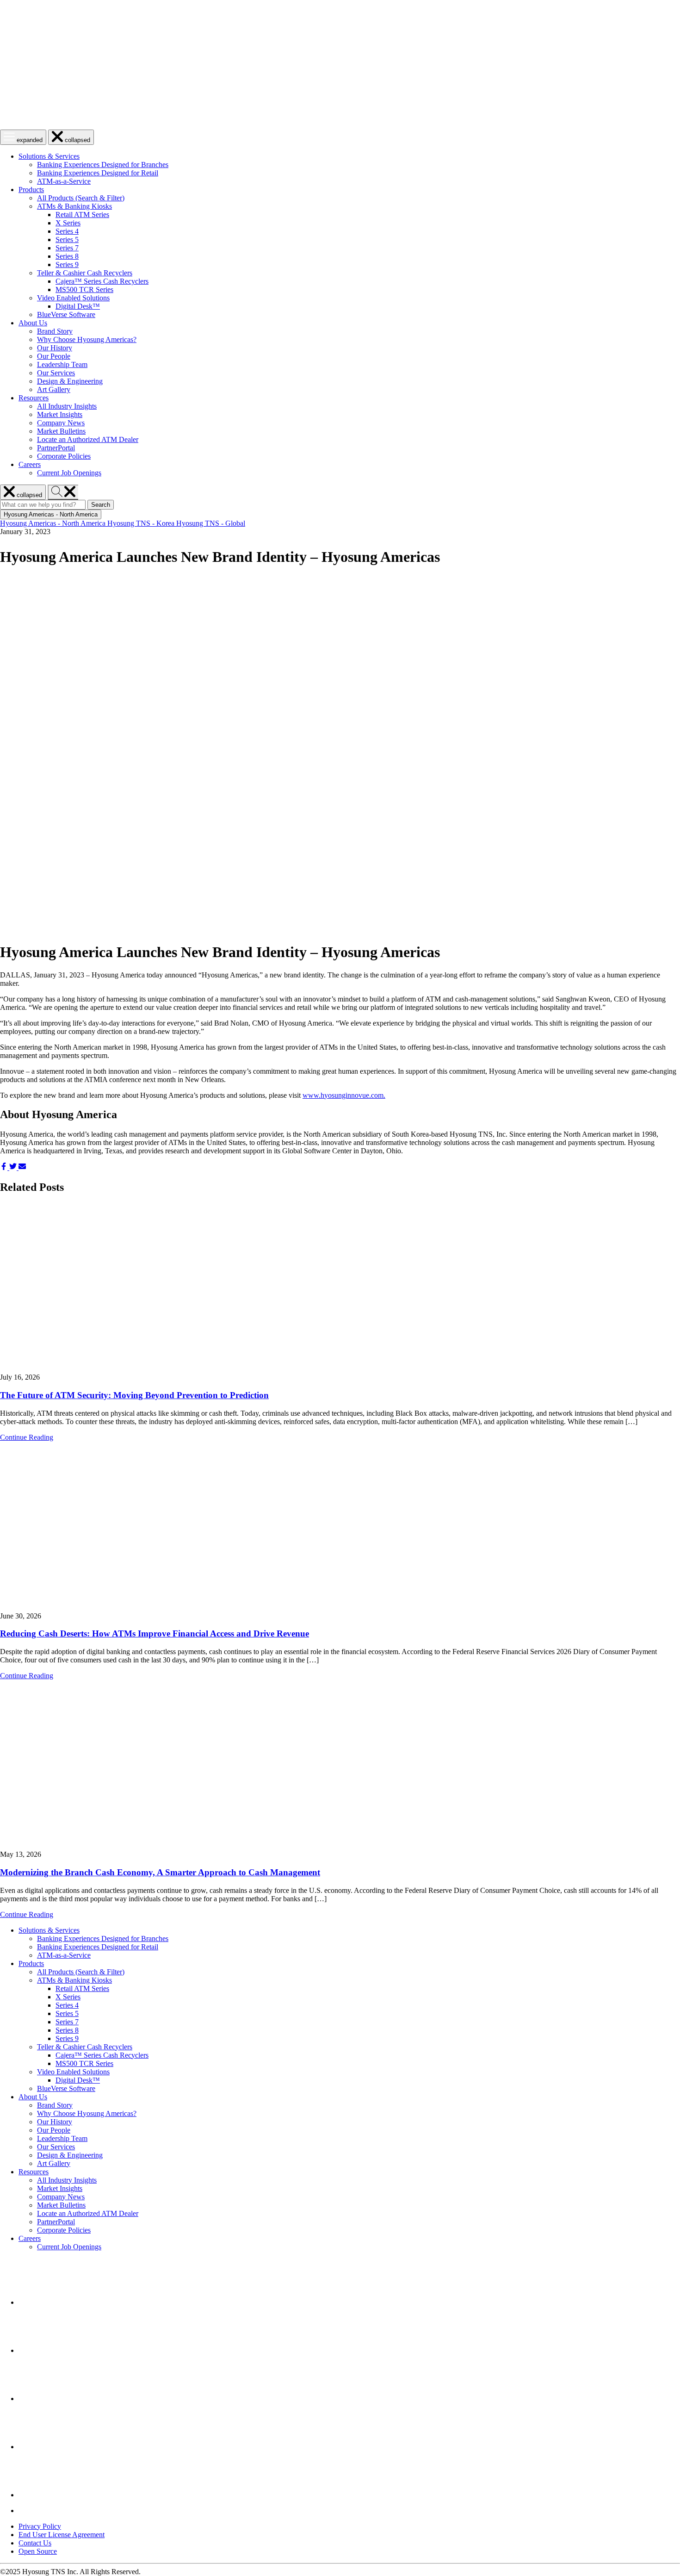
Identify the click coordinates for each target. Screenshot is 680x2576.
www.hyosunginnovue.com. (344, 1095)
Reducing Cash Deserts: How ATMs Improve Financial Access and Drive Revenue (155, 1633)
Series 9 (67, 264)
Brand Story (55, 331)
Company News (61, 423)
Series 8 (67, 256)
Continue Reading (27, 1437)
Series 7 (67, 248)
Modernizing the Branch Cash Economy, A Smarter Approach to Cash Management (160, 1872)
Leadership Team (62, 364)
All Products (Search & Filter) (81, 198)
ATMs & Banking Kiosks (74, 206)
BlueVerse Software (66, 314)
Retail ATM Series (82, 215)
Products (31, 190)
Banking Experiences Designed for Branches (103, 165)
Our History (55, 348)
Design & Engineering (70, 381)
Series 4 (67, 231)
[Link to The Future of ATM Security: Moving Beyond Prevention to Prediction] (340, 1288)
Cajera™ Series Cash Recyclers (102, 281)
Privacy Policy (40, 2526)
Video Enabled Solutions (73, 298)
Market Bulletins (61, 431)
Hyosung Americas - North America (54, 523)
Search (102, 505)
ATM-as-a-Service (64, 181)
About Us (33, 323)
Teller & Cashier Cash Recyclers (85, 273)
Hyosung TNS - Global (211, 523)
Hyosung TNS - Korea (142, 523)
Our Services (56, 373)
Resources (34, 398)
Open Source (38, 2551)
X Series (68, 223)
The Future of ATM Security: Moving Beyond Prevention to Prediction (134, 1395)
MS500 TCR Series (84, 289)
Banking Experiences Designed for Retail (98, 173)
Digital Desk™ (78, 306)
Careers (30, 464)
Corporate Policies (64, 456)
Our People (54, 356)
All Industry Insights (67, 406)
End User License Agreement (62, 2535)
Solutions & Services (49, 156)
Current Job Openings (69, 473)
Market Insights (60, 414)
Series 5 (67, 240)
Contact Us (35, 2543)
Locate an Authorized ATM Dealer (88, 439)
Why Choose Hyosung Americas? (87, 339)
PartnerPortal (56, 448)
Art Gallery (54, 389)
